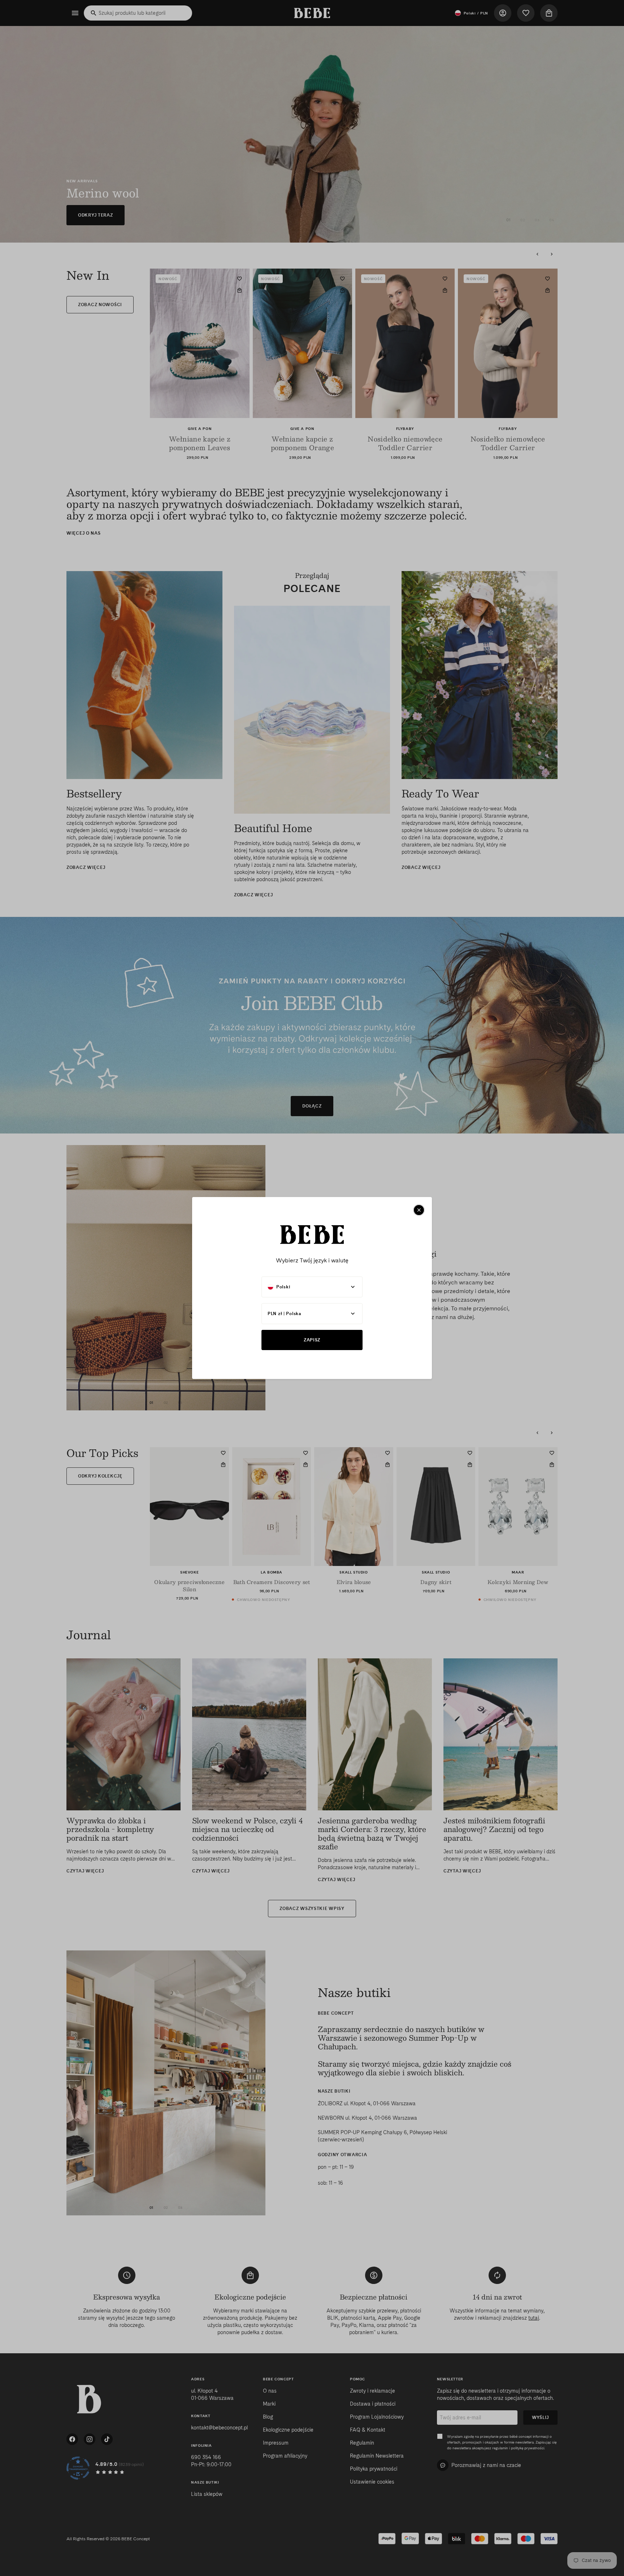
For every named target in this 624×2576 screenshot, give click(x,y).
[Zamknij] (419, 1210)
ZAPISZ (312, 1340)
